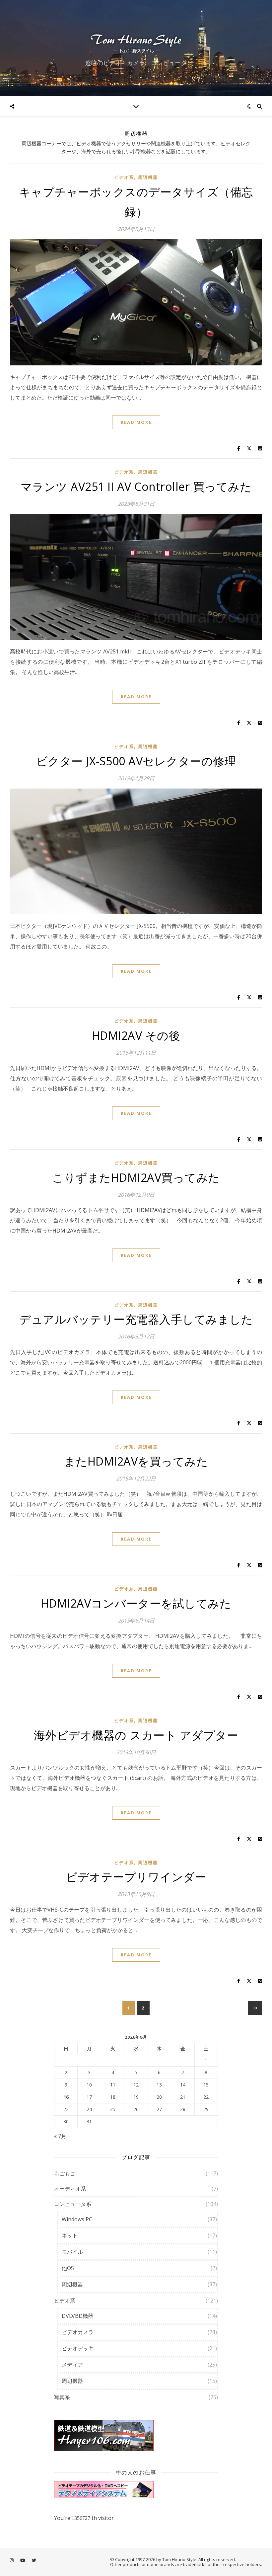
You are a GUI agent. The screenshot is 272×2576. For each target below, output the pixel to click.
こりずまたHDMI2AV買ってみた (136, 1177)
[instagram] (12, 2560)
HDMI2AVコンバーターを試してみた (136, 1603)
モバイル (72, 2252)
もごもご (65, 2173)
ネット (70, 2235)
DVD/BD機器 (77, 2316)
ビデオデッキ (78, 2348)
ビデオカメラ (78, 2332)
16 (66, 2097)
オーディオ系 (70, 2189)
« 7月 (60, 2136)
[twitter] (34, 2560)
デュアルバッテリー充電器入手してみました (136, 1319)
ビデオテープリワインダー (136, 1877)
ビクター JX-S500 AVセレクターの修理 (136, 761)
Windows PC (77, 2219)
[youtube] (23, 2560)
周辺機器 (148, 177)
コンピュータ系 (73, 2204)
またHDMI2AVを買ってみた (136, 1461)
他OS (68, 2268)
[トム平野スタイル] (136, 42)
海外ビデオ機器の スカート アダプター (136, 1735)
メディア (72, 2365)
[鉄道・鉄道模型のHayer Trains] (136, 2436)
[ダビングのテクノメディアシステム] (136, 2490)
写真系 (62, 2397)
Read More (136, 422)
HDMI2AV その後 (136, 1035)
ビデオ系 (124, 177)
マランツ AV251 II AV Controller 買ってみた (136, 487)
